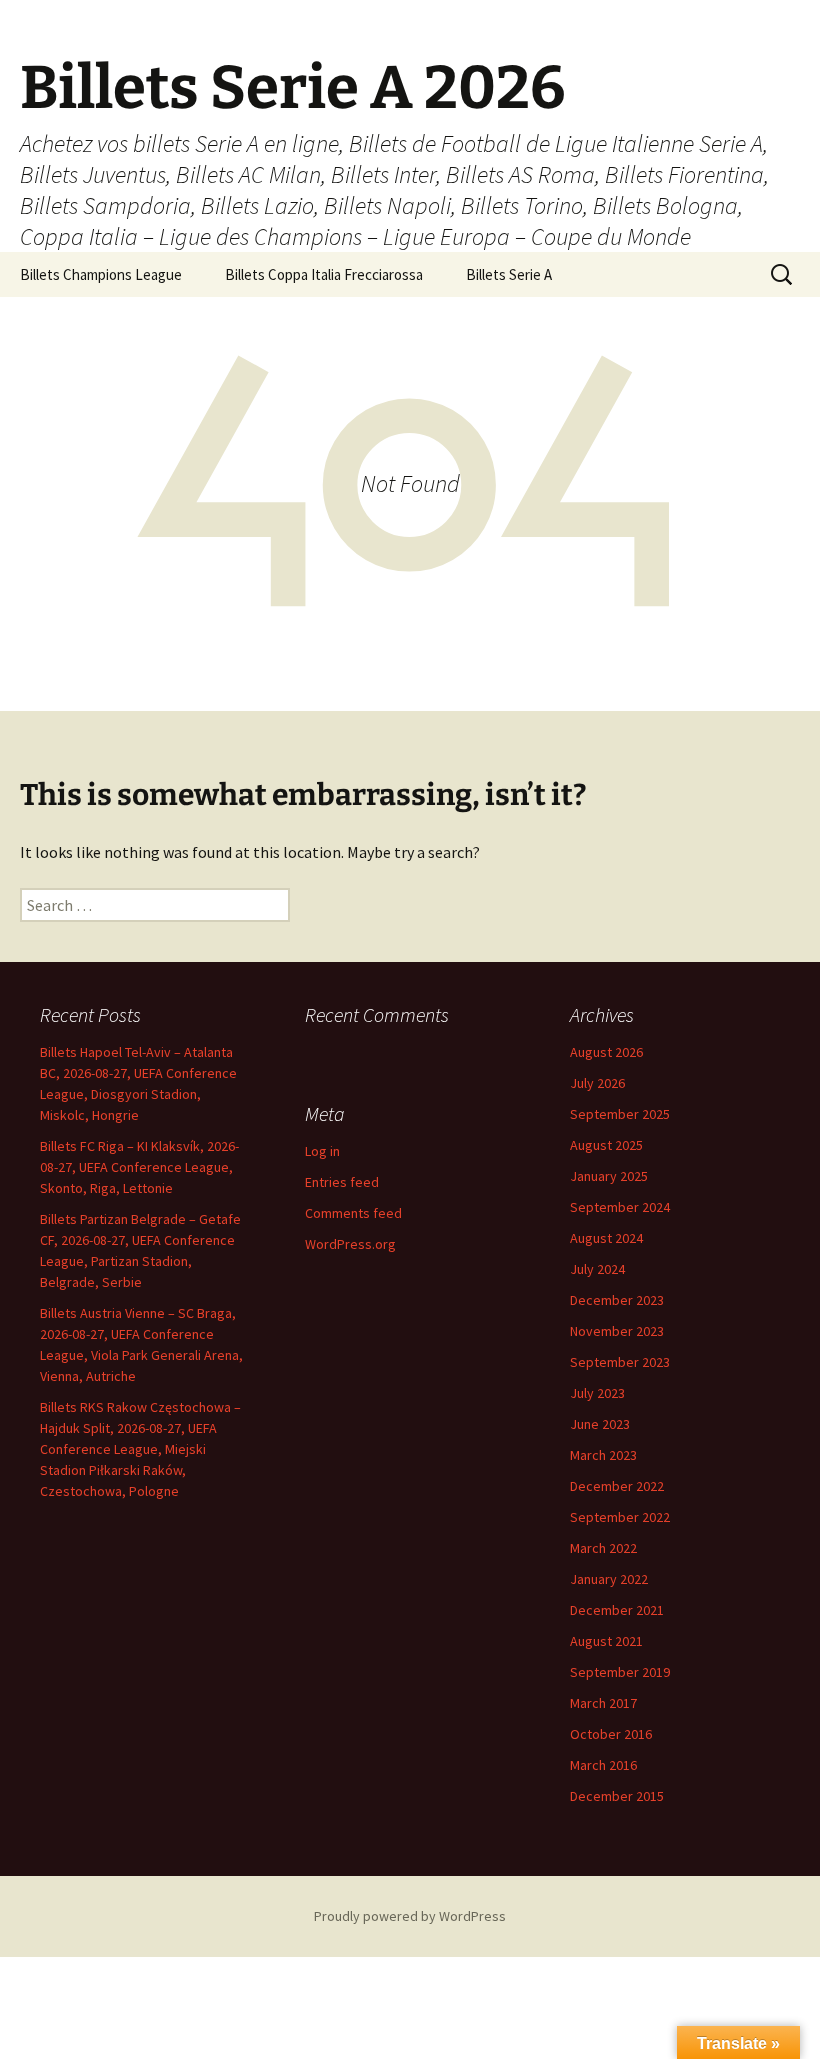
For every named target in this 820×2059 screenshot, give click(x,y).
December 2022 (617, 1486)
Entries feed (342, 1182)
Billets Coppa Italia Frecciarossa (324, 274)
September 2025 (620, 1114)
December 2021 (617, 1610)
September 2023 (620, 1362)
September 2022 (620, 1517)
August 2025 (606, 1145)
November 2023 (617, 1331)
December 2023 (617, 1300)
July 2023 (597, 1393)
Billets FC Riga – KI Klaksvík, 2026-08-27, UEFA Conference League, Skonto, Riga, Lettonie (139, 1167)
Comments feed (353, 1213)
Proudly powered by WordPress (410, 1916)
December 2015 (617, 1796)
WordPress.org (350, 1244)
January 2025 (609, 1176)
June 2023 (600, 1424)
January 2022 (609, 1579)
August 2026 (606, 1052)
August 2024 (606, 1238)
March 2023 (603, 1455)
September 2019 (620, 1672)
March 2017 (603, 1703)
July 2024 (597, 1269)
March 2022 (603, 1548)
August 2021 (606, 1641)
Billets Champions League (101, 274)
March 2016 (603, 1765)
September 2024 (620, 1207)
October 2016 (611, 1734)
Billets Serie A (509, 274)
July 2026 (597, 1083)
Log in (322, 1151)
